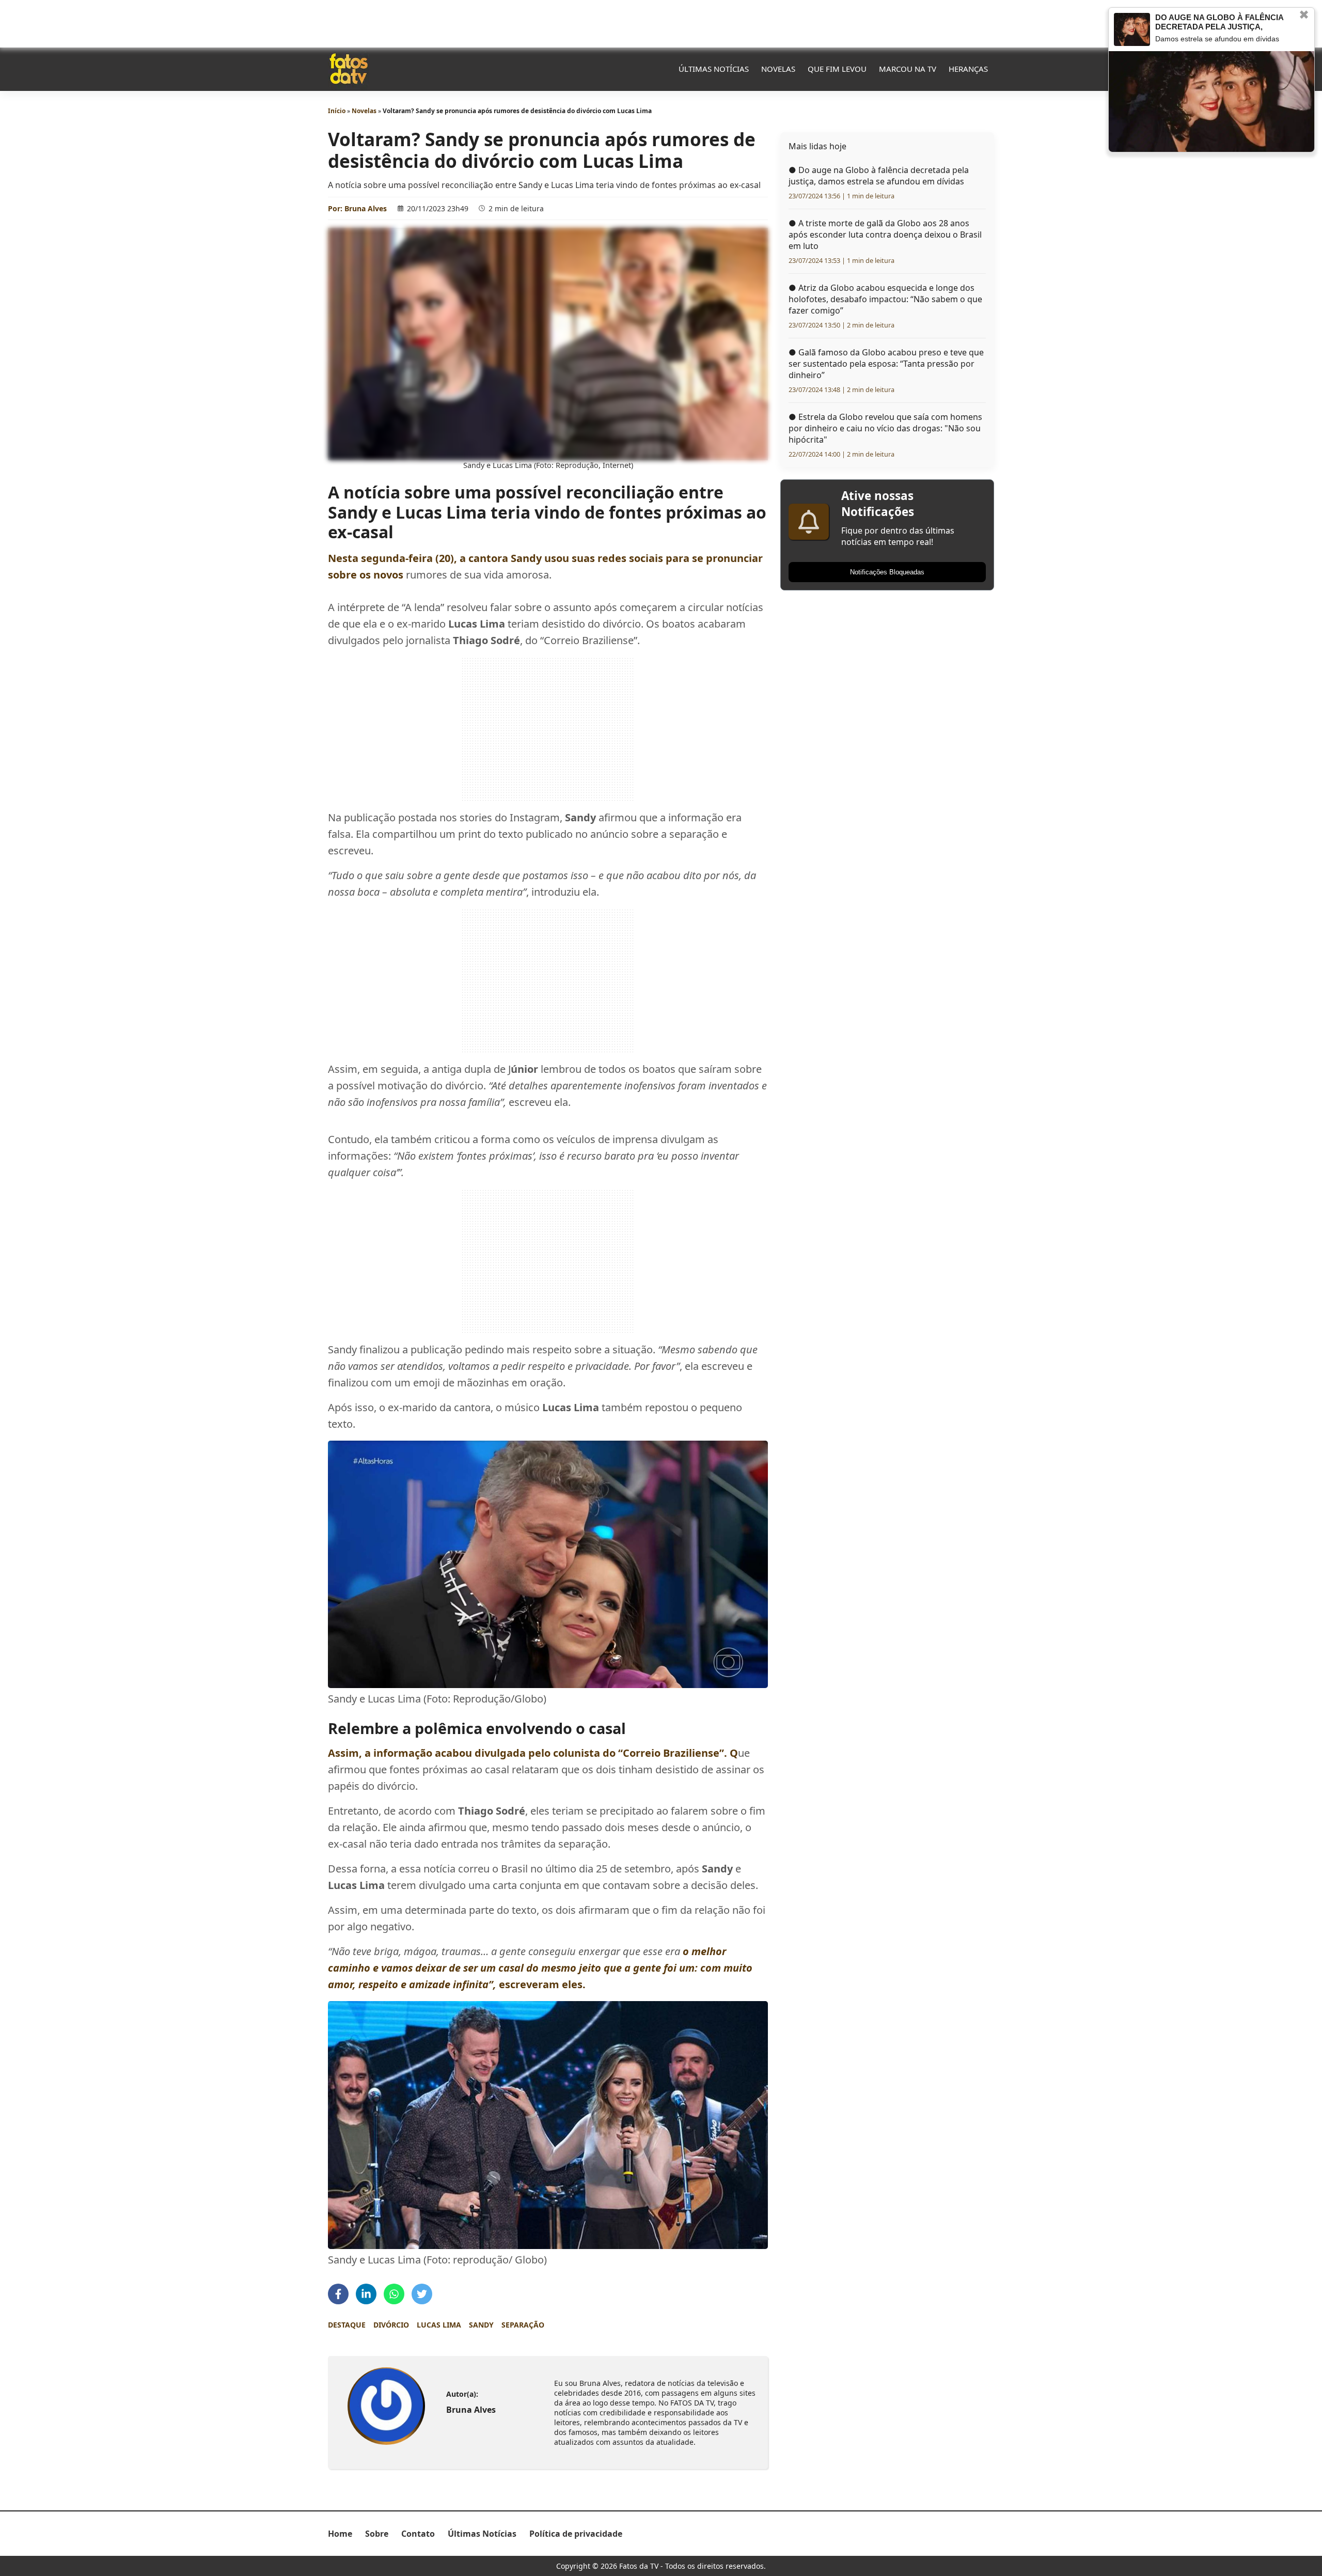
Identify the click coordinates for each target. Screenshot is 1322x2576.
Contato (418, 2534)
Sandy (481, 2325)
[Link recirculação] (1132, 29)
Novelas (778, 69)
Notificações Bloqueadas (887, 572)
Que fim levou (837, 69)
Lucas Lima (439, 2325)
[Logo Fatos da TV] (349, 69)
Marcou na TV (908, 69)
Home (340, 2534)
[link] (386, 2406)
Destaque (347, 2325)
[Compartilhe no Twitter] (422, 2294)
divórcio (391, 2325)
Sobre (377, 2534)
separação (523, 2325)
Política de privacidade (576, 2534)
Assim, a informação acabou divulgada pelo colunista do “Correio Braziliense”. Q (533, 1753)
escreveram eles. (540, 1968)
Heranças (968, 69)
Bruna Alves (366, 208)
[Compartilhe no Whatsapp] (394, 2294)
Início (337, 111)
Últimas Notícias (714, 69)
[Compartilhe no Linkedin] (366, 2294)
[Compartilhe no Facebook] (338, 2294)
